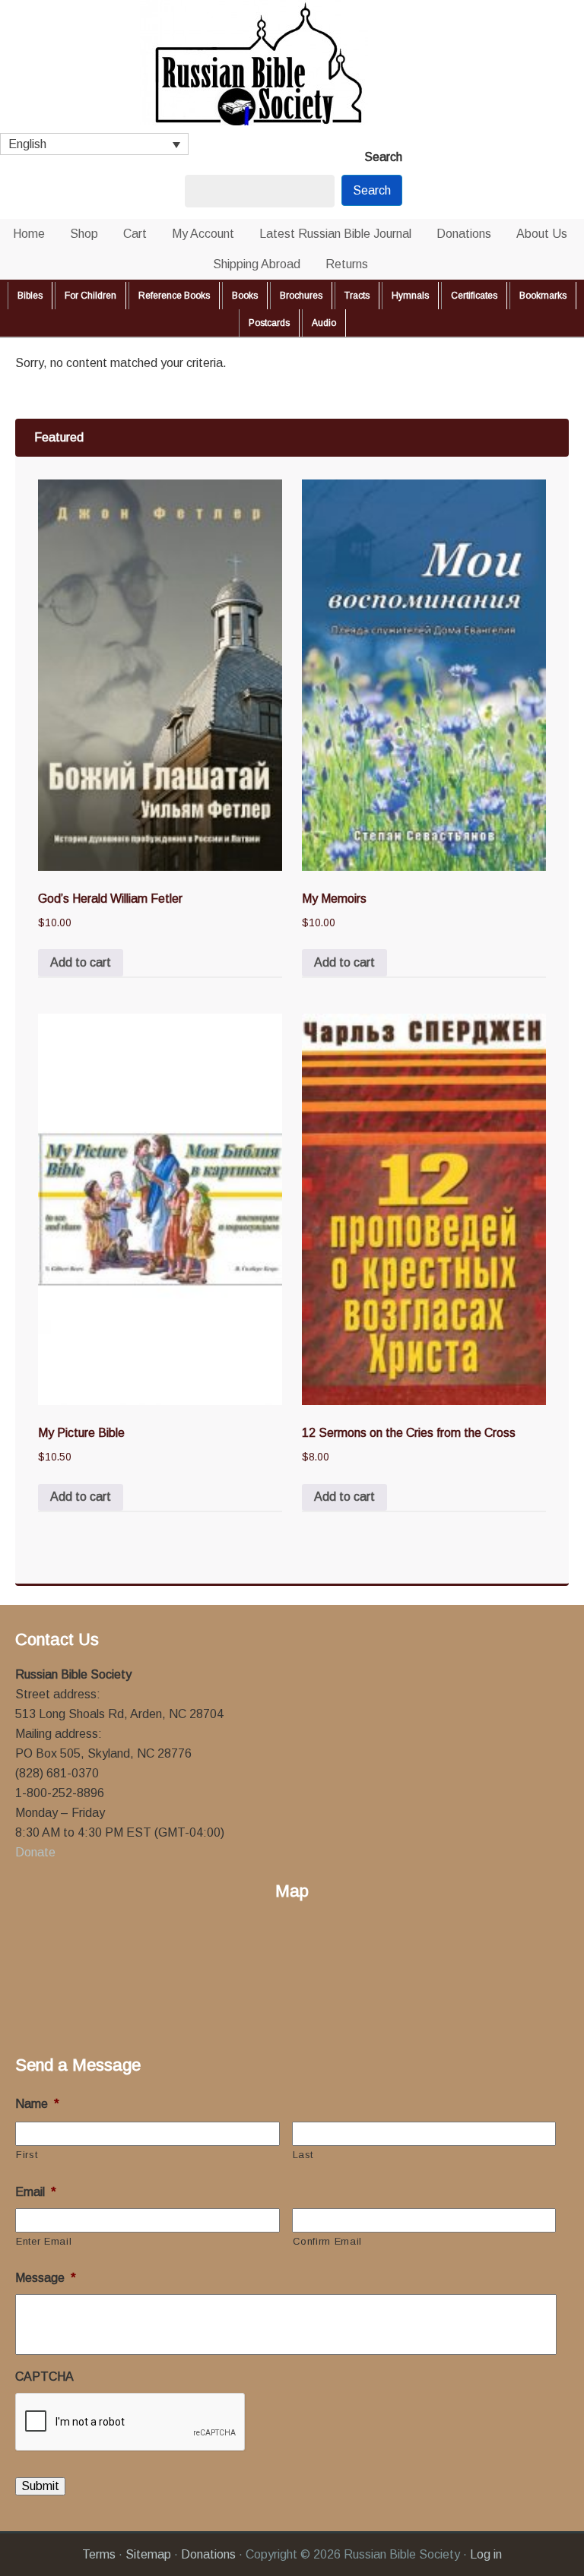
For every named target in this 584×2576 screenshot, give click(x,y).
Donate (35, 1852)
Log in (486, 2554)
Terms (99, 2554)
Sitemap (148, 2554)
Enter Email (44, 2241)
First (27, 2155)
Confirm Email (328, 2241)
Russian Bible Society (292, 66)
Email (36, 2192)
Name (37, 2104)
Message (46, 2278)
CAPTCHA (44, 2377)
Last (303, 2155)
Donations (208, 2554)
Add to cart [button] (81, 962)
